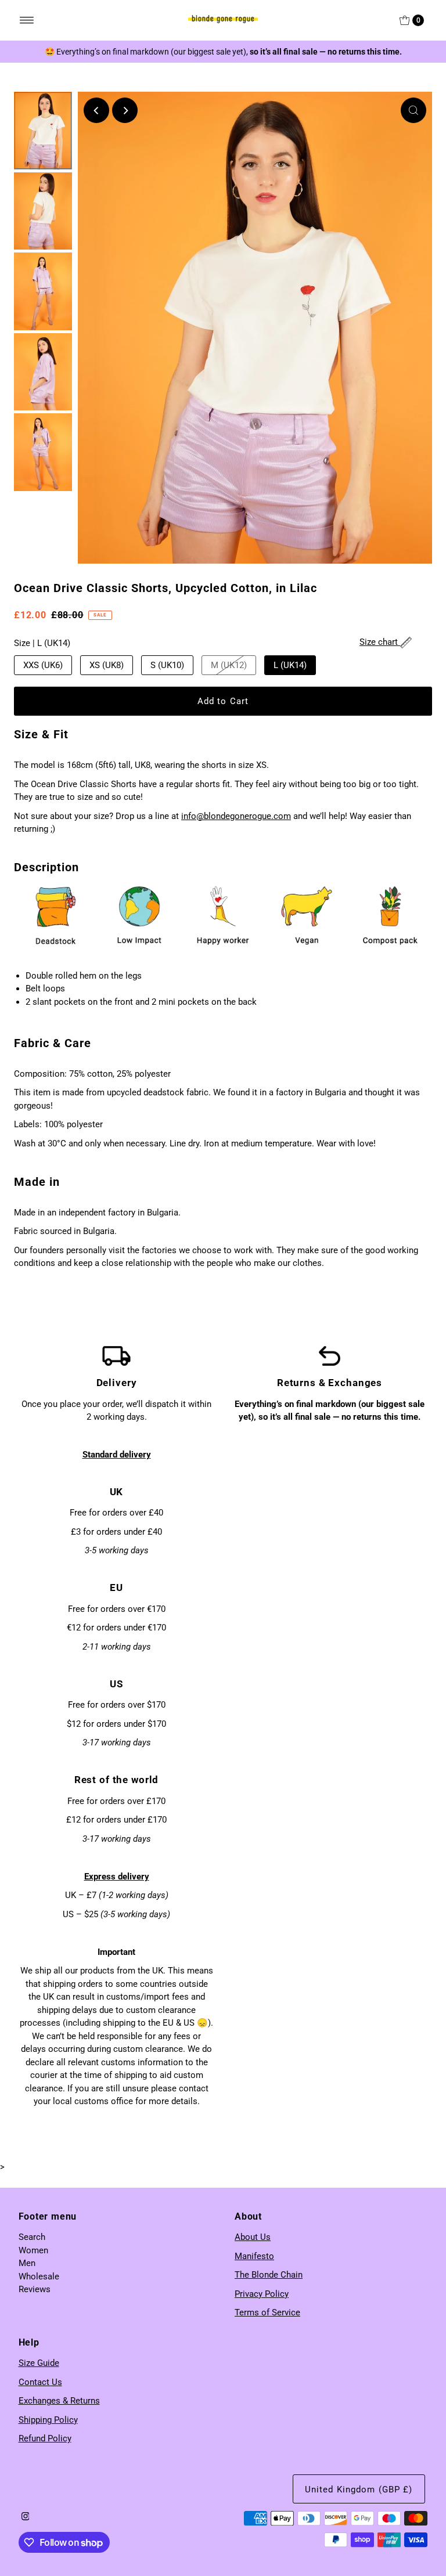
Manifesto (254, 2256)
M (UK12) (229, 665)
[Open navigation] (27, 20)
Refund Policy (45, 2438)
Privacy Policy (262, 2294)
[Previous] (96, 110)
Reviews (35, 2289)
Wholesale (39, 2276)
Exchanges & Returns (59, 2401)
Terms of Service (267, 2312)
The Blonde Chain (269, 2275)
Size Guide (39, 2363)
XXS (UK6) (43, 665)
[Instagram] (26, 2517)
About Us (253, 2237)
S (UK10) (167, 665)
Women (33, 2250)
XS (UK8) (107, 665)
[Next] (125, 110)
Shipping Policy (48, 2420)
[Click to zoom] (413, 110)
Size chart (380, 642)
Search (32, 2237)
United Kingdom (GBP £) (359, 2490)
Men (27, 2263)
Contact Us (40, 2382)
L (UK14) (290, 665)
